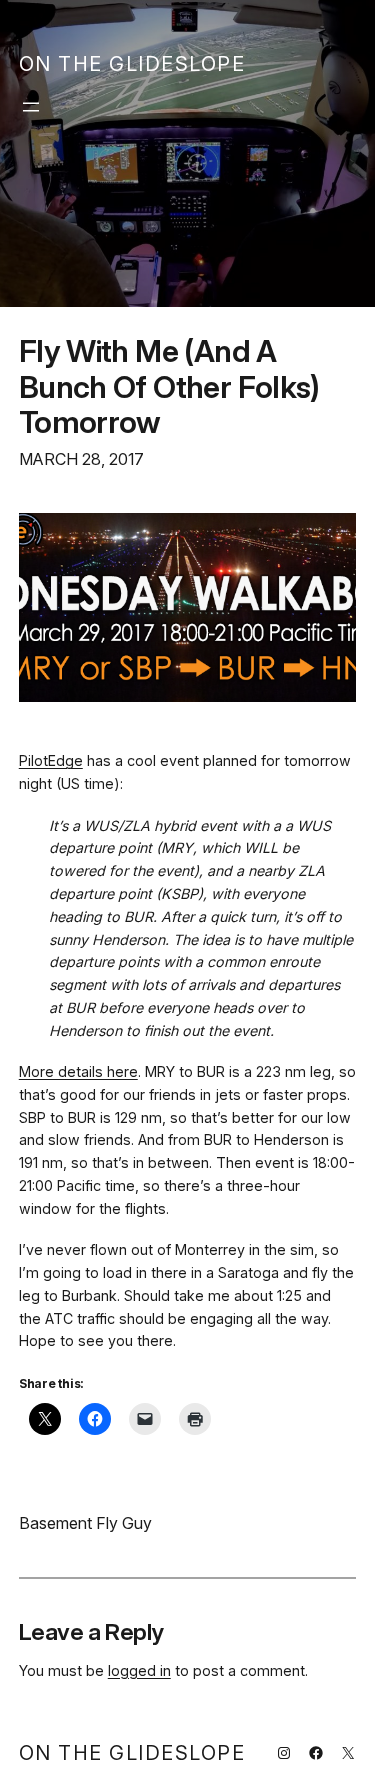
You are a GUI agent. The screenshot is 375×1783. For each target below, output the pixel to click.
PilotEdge (51, 760)
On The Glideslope (132, 64)
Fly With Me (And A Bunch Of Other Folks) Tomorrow (169, 386)
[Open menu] (31, 107)
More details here (78, 1071)
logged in (139, 1670)
